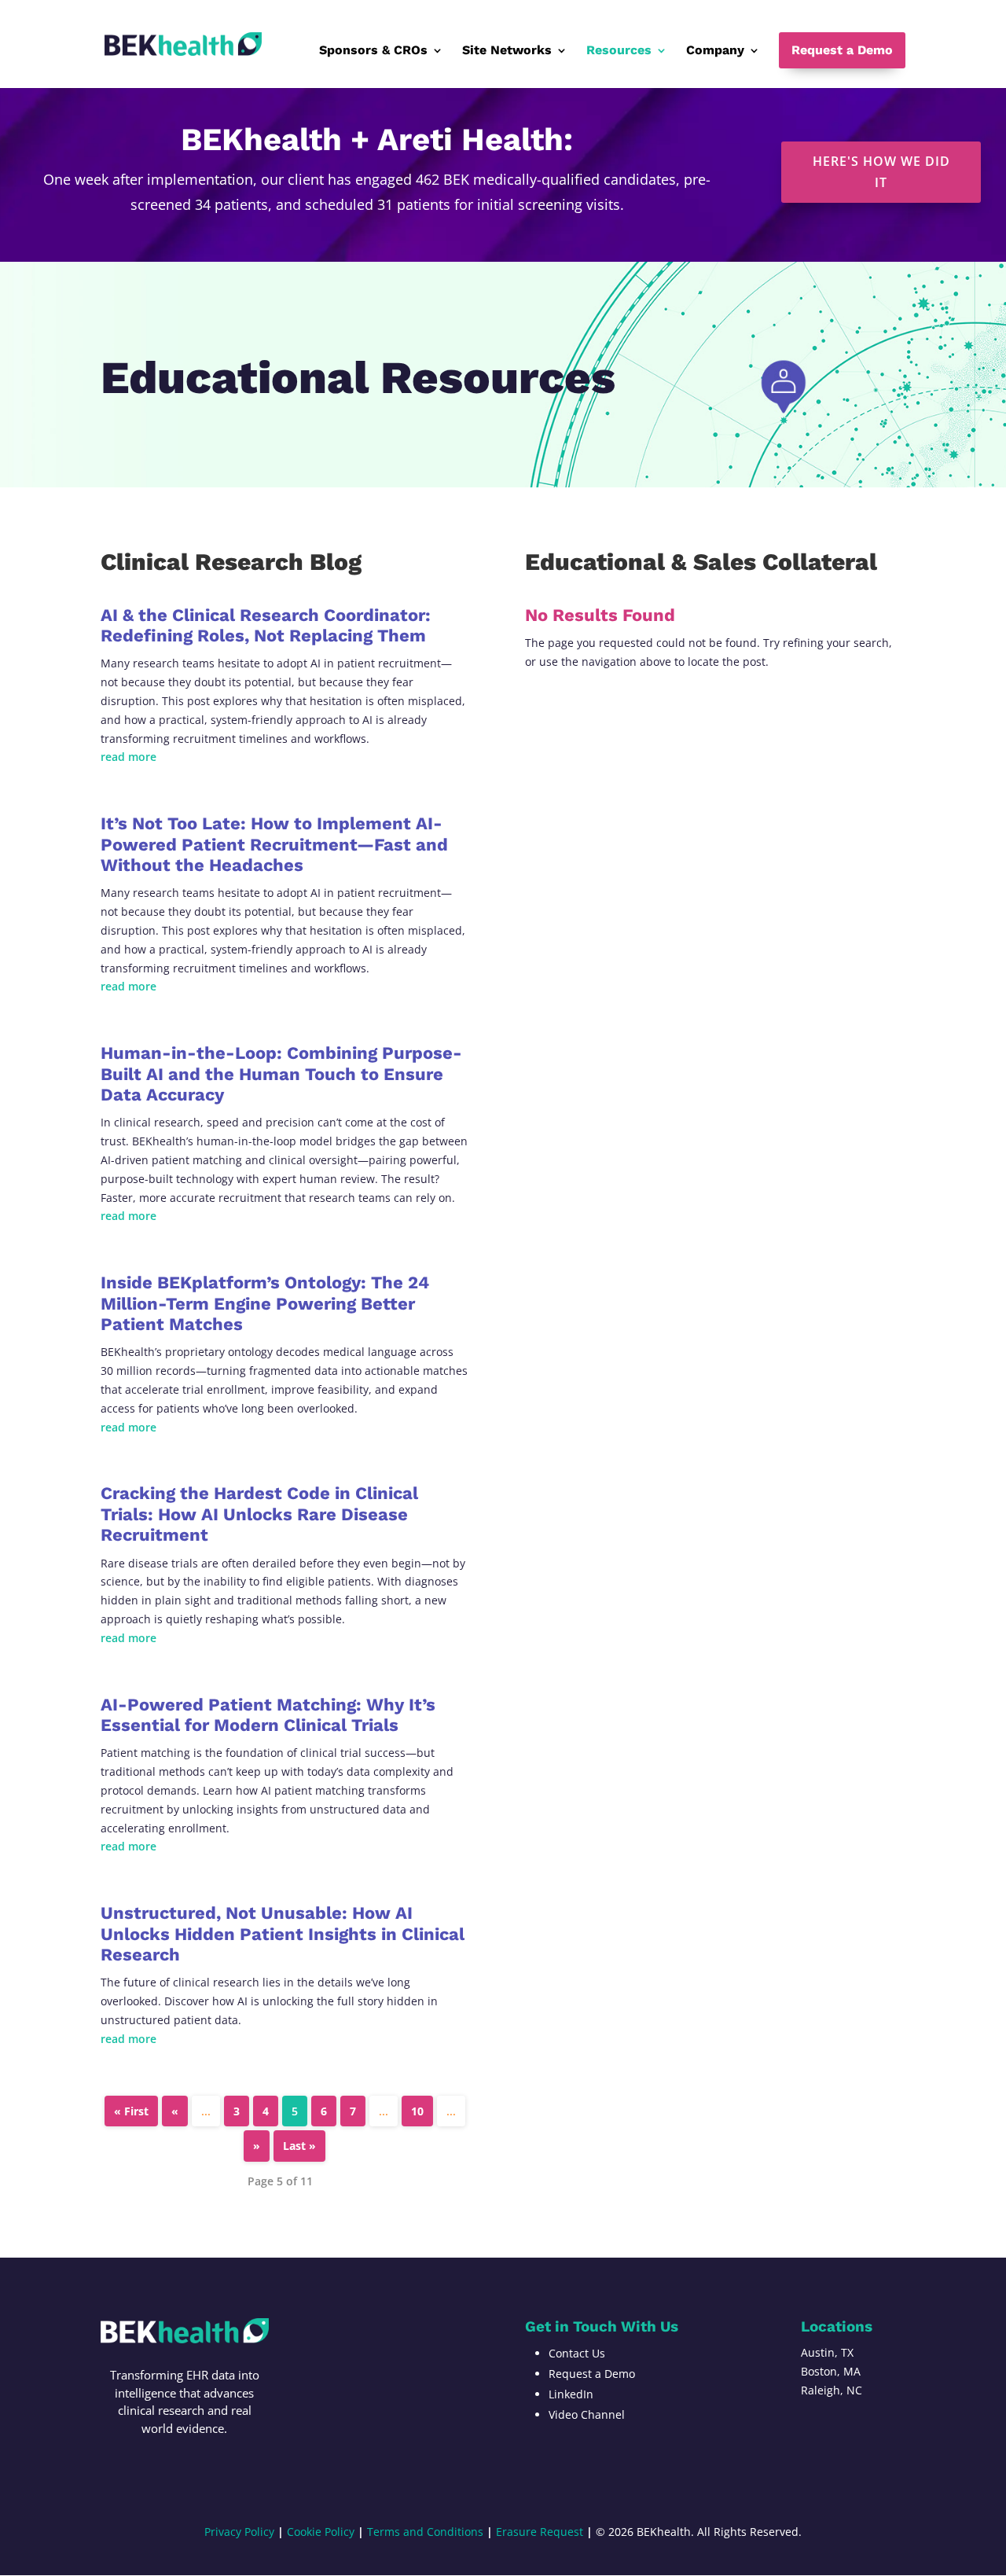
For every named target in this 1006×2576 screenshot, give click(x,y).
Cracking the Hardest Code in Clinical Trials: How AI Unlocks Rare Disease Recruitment (259, 1514)
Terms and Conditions (425, 2532)
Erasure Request (540, 2532)
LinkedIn (571, 2394)
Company (715, 51)
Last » (299, 2146)
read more (129, 757)
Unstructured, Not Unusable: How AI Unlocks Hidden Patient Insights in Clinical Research (283, 1934)
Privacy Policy (239, 2532)
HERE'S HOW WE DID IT (881, 172)
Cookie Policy (321, 2532)
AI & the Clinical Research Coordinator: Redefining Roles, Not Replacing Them (266, 625)
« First (131, 2111)
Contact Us (577, 2353)
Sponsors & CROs (373, 51)
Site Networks (507, 51)
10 (417, 2111)
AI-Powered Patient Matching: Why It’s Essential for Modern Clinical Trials (268, 1715)
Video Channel (587, 2414)
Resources (619, 51)
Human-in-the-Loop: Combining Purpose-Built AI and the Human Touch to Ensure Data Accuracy (281, 1074)
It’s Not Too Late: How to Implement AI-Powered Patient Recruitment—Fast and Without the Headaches (274, 844)
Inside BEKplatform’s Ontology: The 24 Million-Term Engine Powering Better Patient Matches (265, 1303)
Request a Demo (842, 50)
